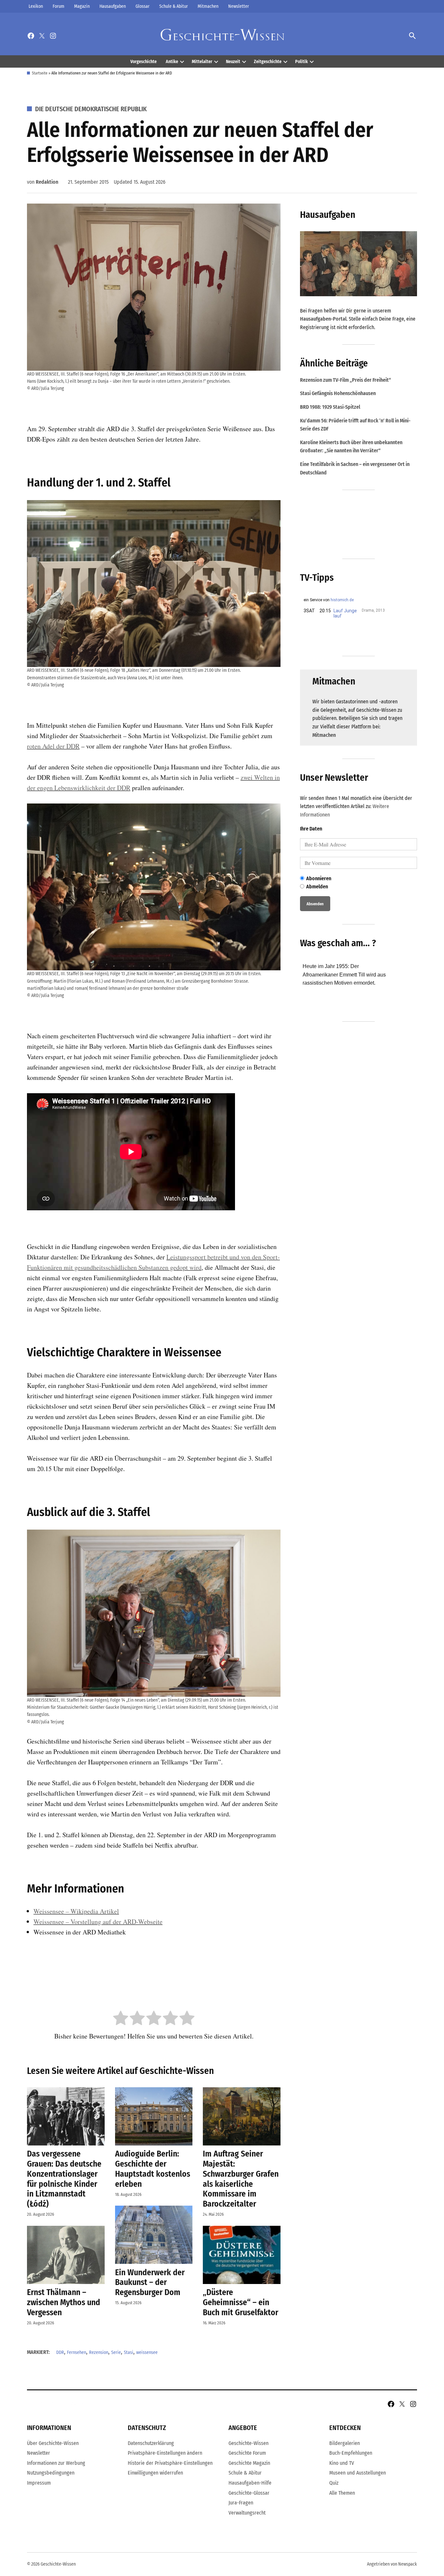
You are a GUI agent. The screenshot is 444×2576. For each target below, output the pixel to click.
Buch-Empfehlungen (351, 2453)
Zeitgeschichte (268, 62)
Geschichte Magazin (249, 2463)
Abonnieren (319, 878)
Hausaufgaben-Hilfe (250, 2483)
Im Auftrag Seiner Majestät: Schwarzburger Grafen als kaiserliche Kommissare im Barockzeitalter (241, 2179)
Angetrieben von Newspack (392, 2564)
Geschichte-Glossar (249, 2493)
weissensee (147, 2352)
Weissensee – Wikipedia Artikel (76, 1911)
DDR (60, 2352)
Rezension (99, 2352)
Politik (301, 62)
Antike (172, 62)
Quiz (334, 2483)
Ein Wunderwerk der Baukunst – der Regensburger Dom (150, 2282)
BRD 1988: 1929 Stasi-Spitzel (330, 407)
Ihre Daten (311, 829)
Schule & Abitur (174, 6)
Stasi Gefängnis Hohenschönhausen (338, 393)
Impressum (39, 2483)
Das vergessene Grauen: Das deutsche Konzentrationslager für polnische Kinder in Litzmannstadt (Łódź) (64, 2179)
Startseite (40, 73)
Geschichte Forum (247, 2453)
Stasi (129, 2352)
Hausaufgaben (113, 6)
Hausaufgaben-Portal (323, 319)
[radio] (121, 2019)
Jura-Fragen (241, 2503)
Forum (59, 6)
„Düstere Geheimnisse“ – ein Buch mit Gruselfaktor (241, 2302)
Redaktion (47, 182)
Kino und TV (342, 2463)
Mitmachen (208, 6)
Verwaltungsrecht (247, 2513)
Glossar (143, 6)
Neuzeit (233, 62)
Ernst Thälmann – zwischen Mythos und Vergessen (64, 2302)
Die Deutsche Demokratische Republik (91, 109)
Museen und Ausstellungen (358, 2473)
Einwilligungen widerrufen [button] (155, 2473)
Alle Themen (342, 2493)
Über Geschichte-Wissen (53, 2443)
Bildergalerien (345, 2443)
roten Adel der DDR (53, 746)
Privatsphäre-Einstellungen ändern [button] (165, 2453)
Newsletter (239, 6)
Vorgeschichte (144, 62)
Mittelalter (202, 62)
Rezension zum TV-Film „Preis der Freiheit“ (346, 380)
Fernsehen (77, 2352)
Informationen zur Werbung (56, 2463)
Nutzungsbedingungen (51, 2473)
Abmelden (317, 887)
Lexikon (36, 6)
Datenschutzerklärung (151, 2443)
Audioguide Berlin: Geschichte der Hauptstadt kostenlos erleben (153, 2169)
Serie (116, 2352)
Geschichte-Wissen (248, 2443)
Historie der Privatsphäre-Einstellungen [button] (170, 2463)
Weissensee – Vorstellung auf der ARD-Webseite (98, 1922)
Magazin (82, 6)
